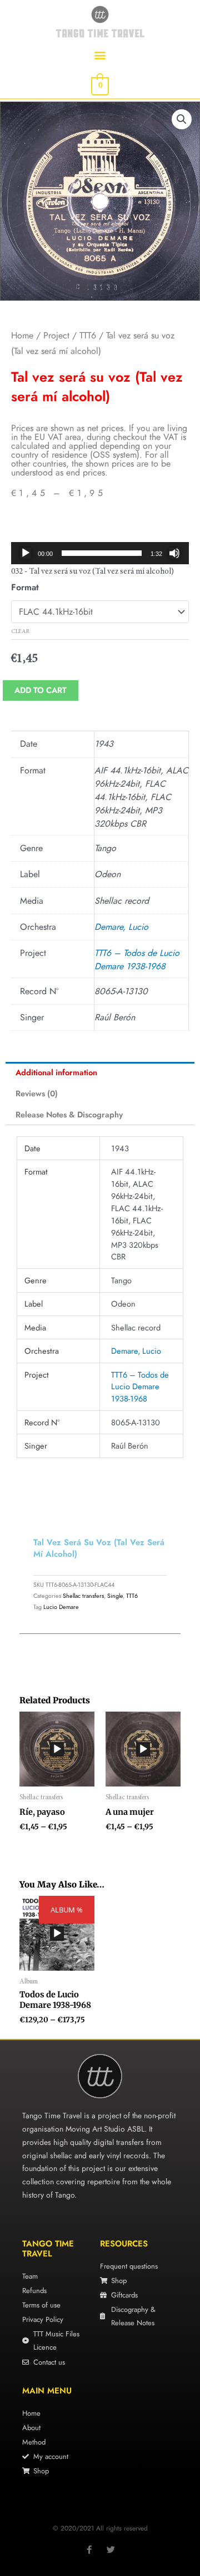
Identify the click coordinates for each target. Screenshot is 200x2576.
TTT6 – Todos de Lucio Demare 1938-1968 (137, 960)
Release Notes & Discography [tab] (69, 1114)
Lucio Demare (61, 1607)
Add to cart (41, 690)
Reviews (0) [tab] (37, 1093)
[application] (100, 553)
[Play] (26, 553)
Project (56, 335)
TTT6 (88, 335)
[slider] (102, 553)
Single (115, 1596)
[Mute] (174, 553)
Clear (20, 632)
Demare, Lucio (121, 927)
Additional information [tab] (56, 1072)
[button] (100, 55)
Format (25, 587)
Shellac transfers (83, 1596)
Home (22, 335)
